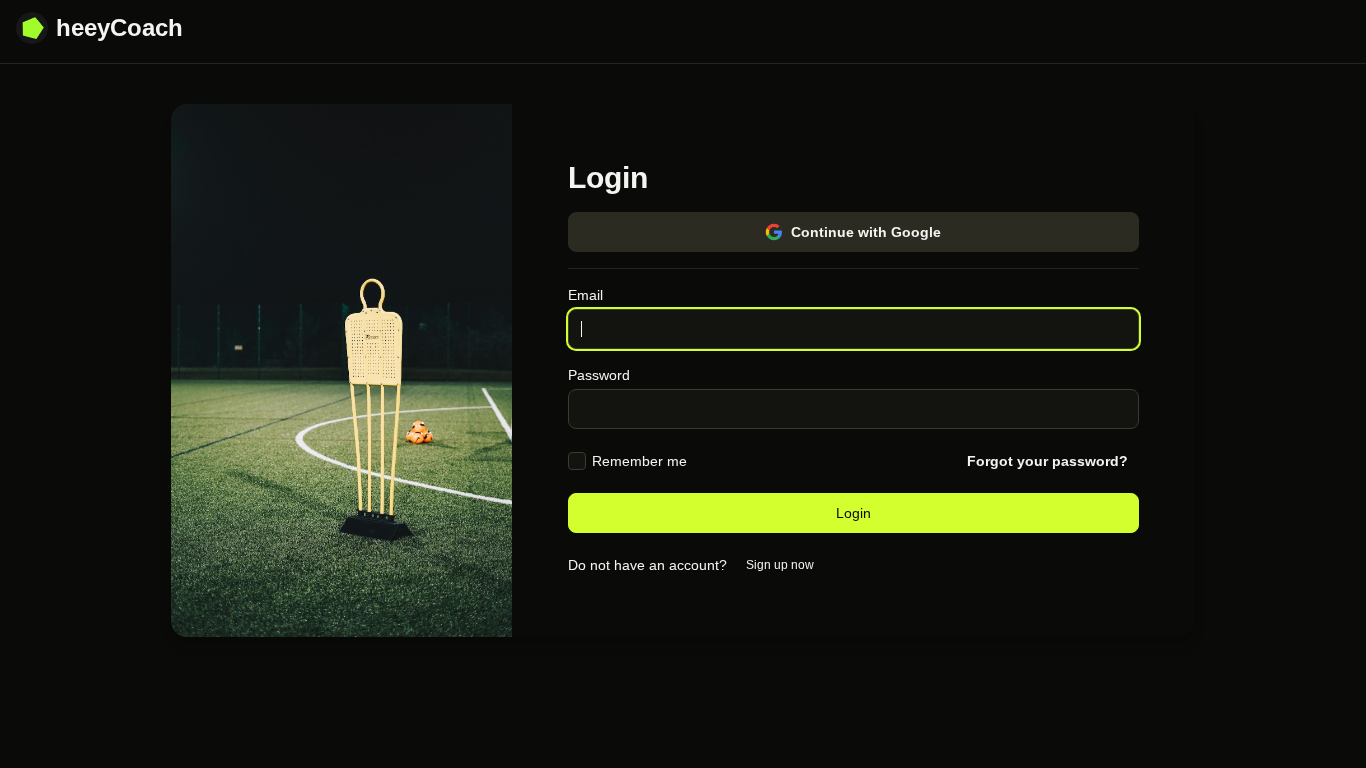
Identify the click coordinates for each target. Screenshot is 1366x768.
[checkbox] (577, 461)
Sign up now (780, 565)
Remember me (639, 461)
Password (599, 375)
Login (853, 513)
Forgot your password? (1047, 461)
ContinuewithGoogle (866, 232)
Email (585, 295)
